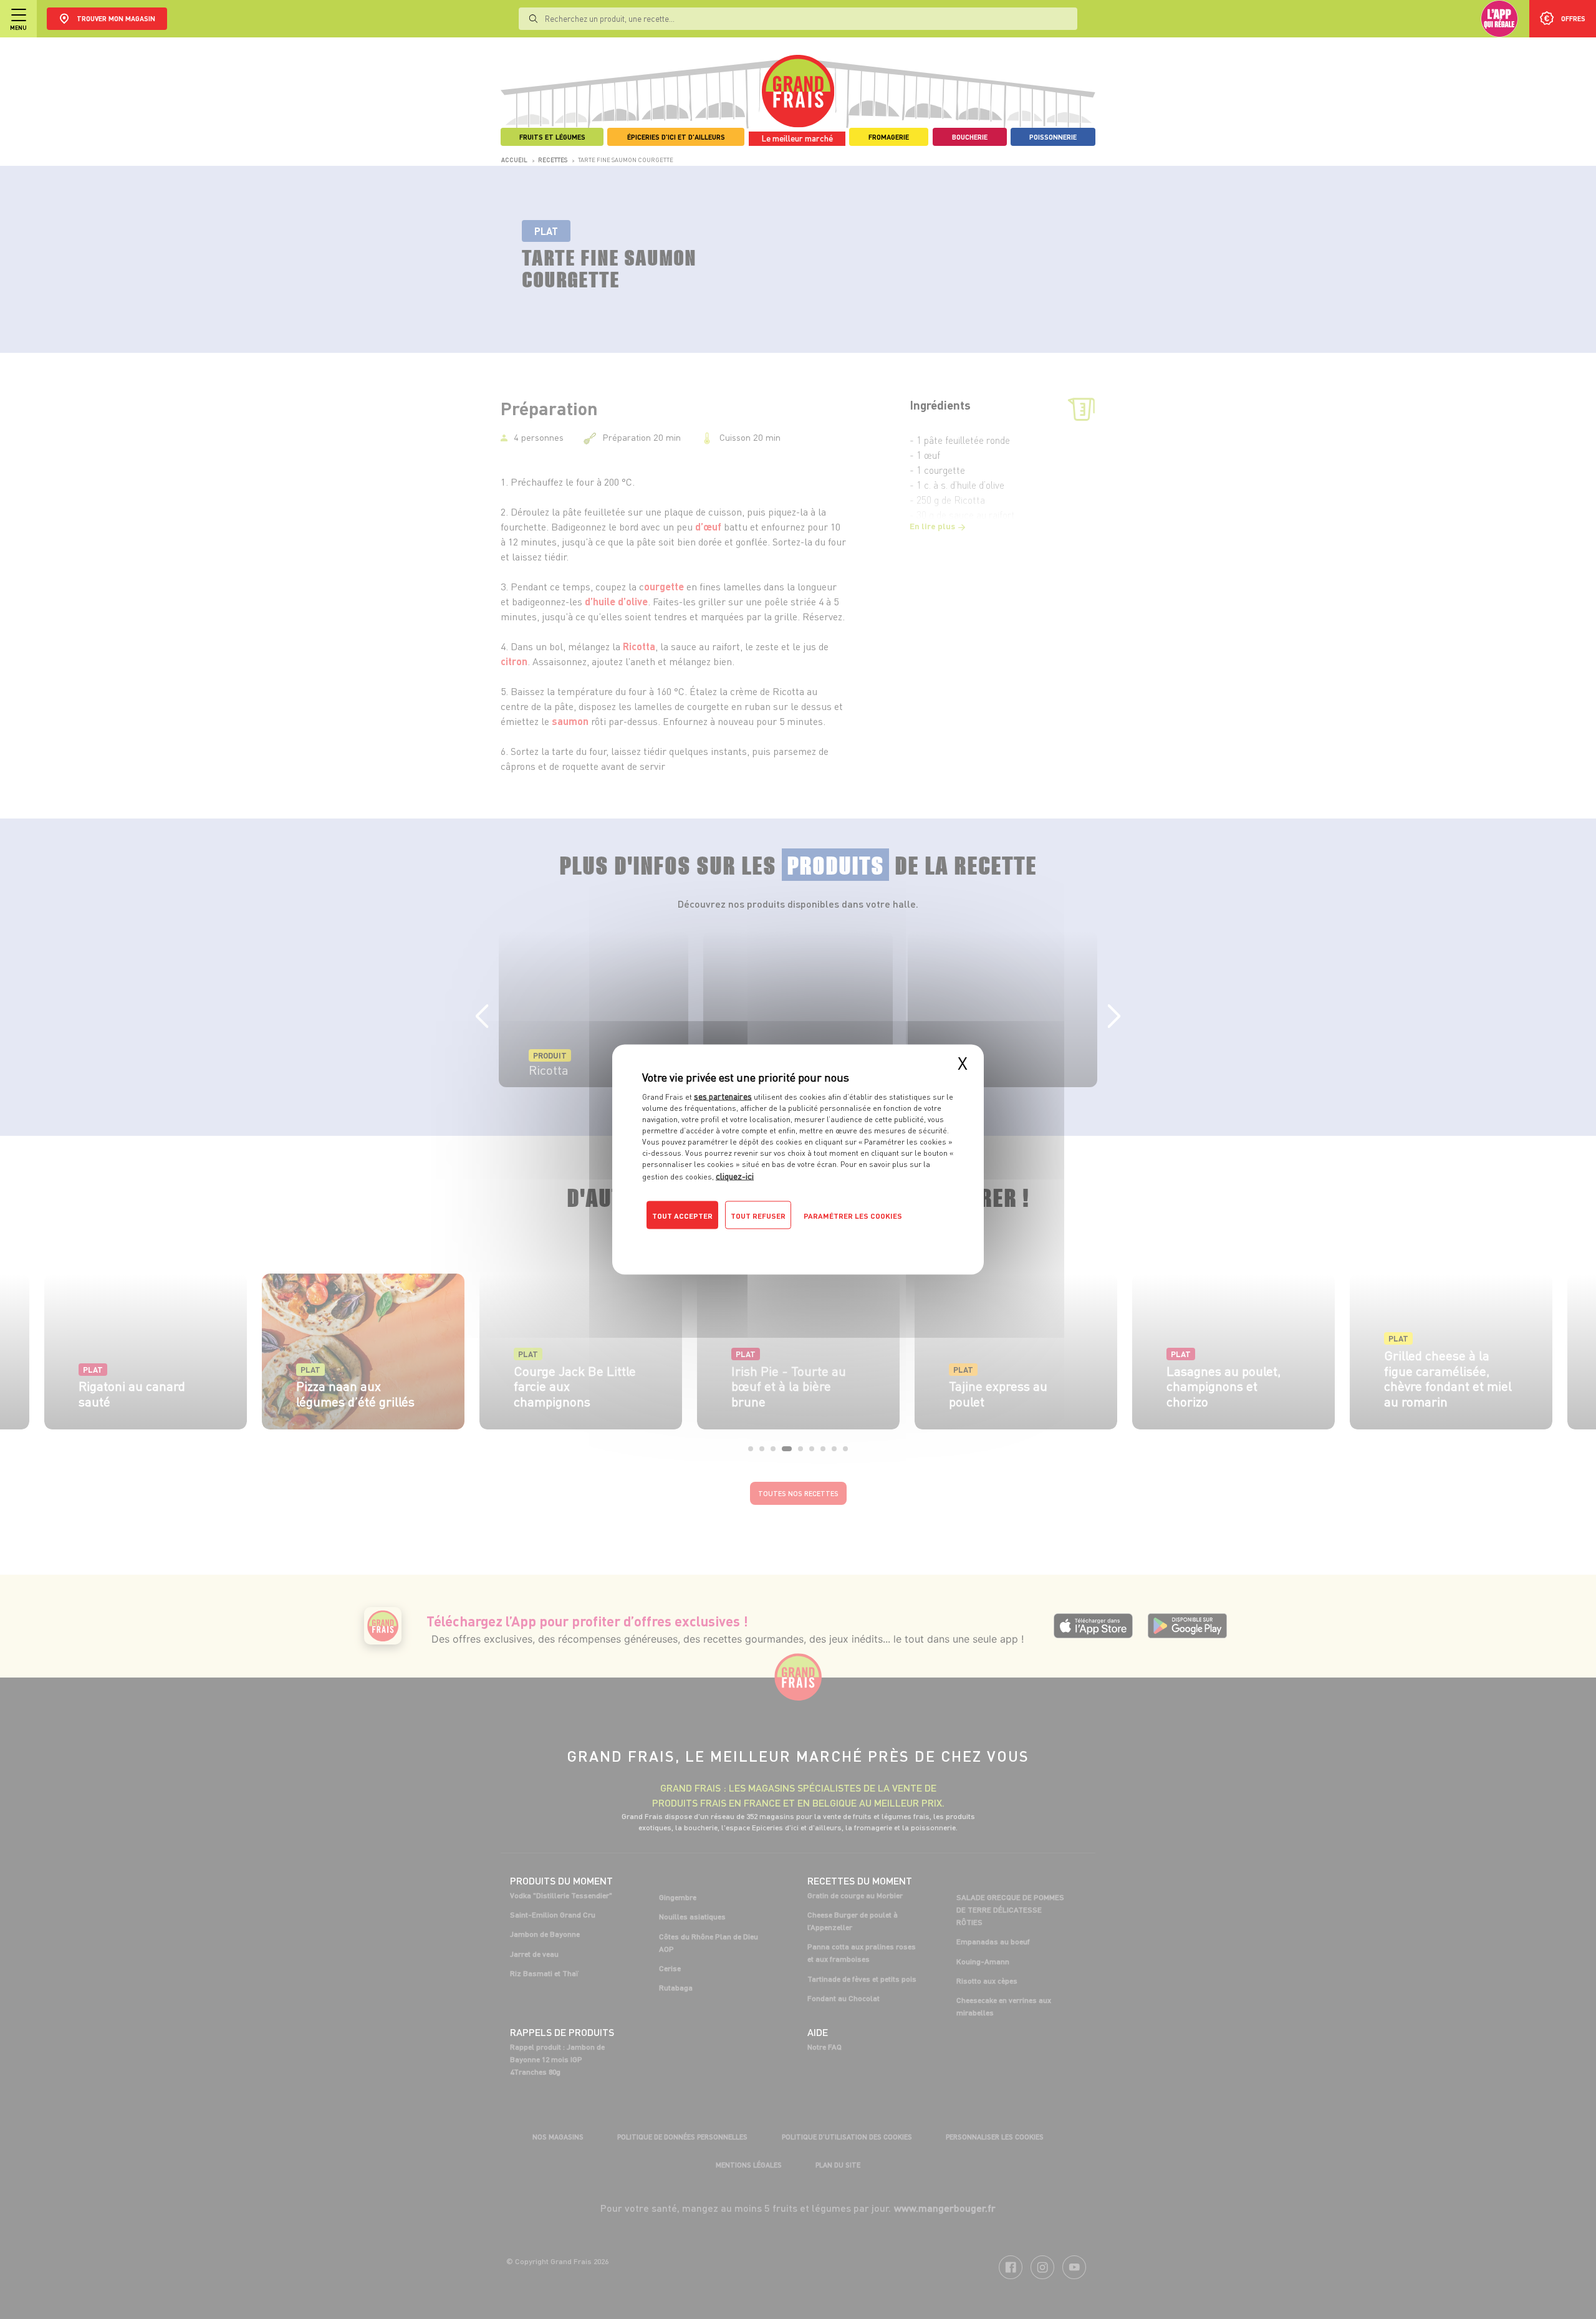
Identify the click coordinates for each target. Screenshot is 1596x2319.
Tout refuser (758, 1216)
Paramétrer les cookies (853, 1216)
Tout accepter (682, 1216)
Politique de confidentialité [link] (726, 1241)
